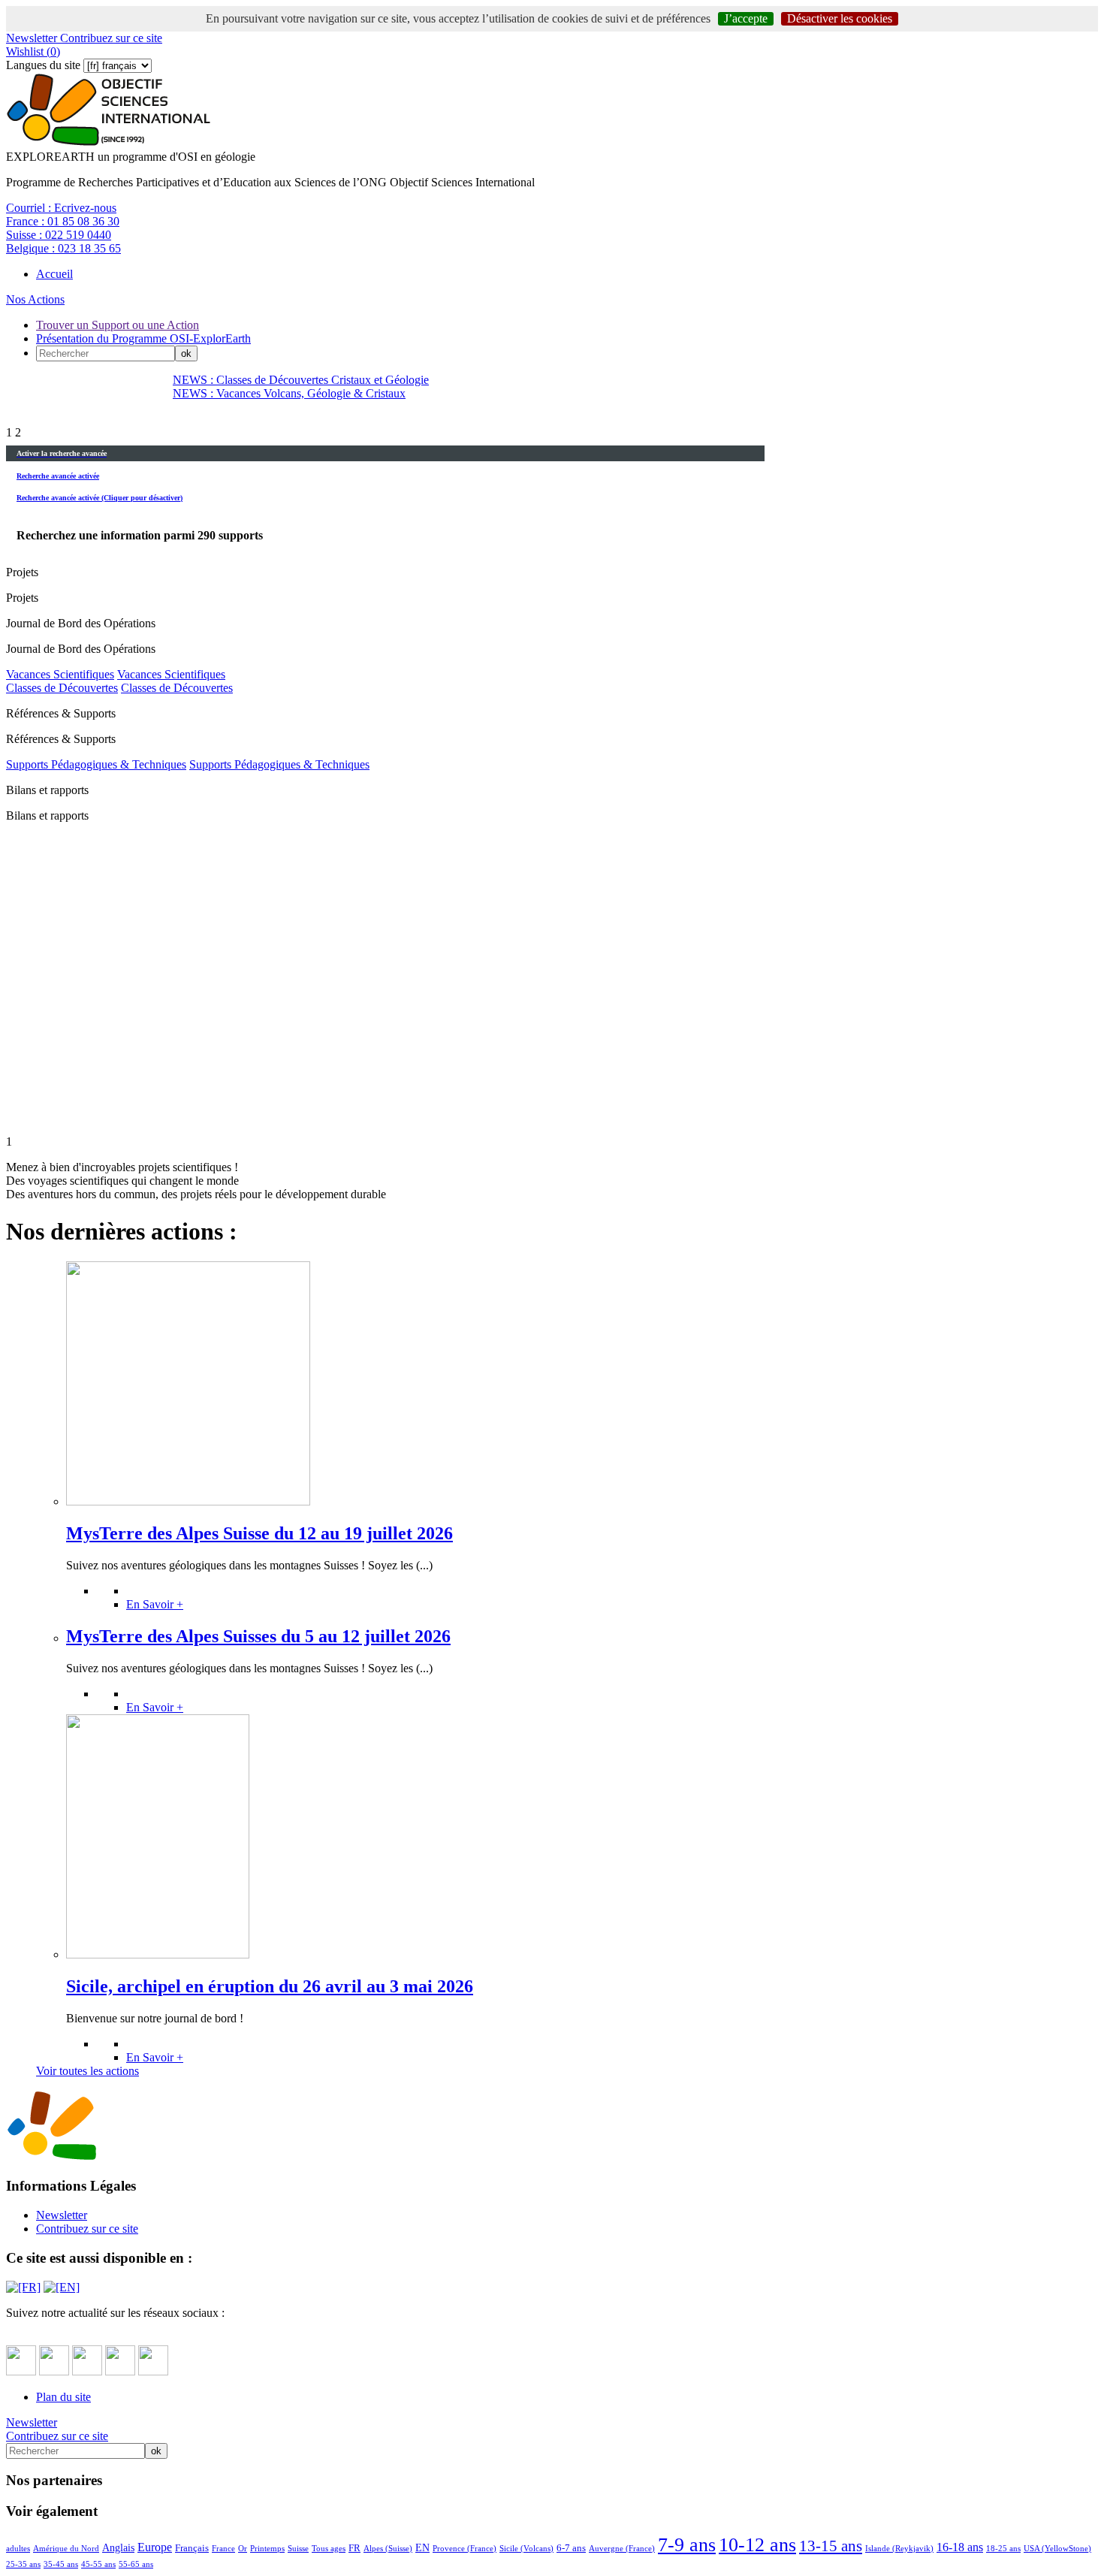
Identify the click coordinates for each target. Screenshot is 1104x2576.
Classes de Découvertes (62, 688)
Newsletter (32, 38)
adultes (18, 2548)
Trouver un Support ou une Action (118, 325)
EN (422, 2547)
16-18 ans (960, 2547)
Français (192, 2548)
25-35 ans (23, 2564)
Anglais (118, 2547)
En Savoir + (155, 1604)
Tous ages (329, 2548)
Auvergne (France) (622, 2548)
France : (63, 221)
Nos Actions (35, 299)
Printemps (267, 2548)
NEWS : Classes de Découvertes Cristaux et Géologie (301, 380)
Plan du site (63, 2397)
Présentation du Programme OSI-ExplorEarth (143, 338)
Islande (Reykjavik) (899, 2548)
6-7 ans (571, 2548)
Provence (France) (465, 2548)
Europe (155, 2547)
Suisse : (59, 235)
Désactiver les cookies (840, 18)
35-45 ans (61, 2564)
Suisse (298, 2548)
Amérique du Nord (66, 2548)
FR (354, 2548)
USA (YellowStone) (1057, 2548)
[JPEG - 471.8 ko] (158, 1954)
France (223, 2548)
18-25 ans (1003, 2548)
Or (243, 2548)
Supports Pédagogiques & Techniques (96, 764)
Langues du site (43, 65)
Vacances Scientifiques (60, 674)
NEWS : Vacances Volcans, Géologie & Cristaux (289, 393)
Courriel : (61, 208)
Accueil (54, 274)
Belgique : (63, 248)
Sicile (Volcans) (526, 2548)
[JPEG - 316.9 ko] (188, 1501)
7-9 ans (687, 2545)
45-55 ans (98, 2564)
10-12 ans (757, 2545)
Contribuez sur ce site (110, 38)
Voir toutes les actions (87, 2071)
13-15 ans (831, 2546)
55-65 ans (136, 2564)
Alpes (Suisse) (388, 2548)
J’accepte (746, 18)
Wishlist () (33, 51)
